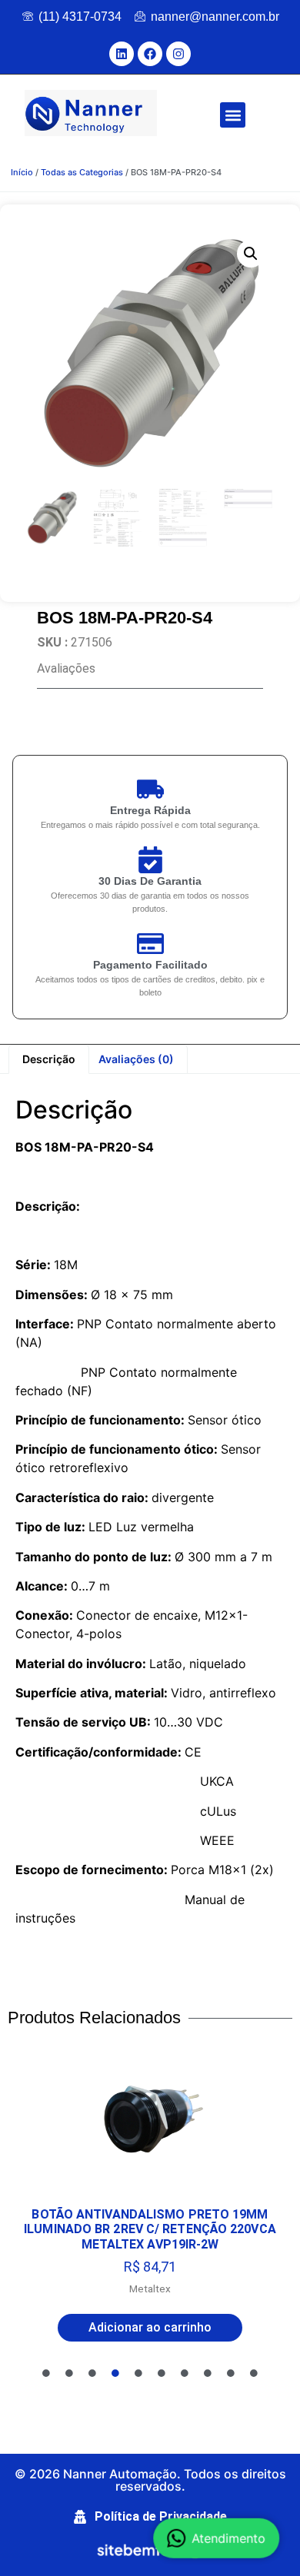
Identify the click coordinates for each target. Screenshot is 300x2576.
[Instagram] (178, 54)
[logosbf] (150, 2552)
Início (22, 172)
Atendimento (231, 2536)
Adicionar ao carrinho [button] (150, 2327)
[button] (233, 115)
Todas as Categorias (82, 172)
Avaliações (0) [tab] (136, 1059)
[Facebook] (150, 54)
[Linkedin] (122, 54)
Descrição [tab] (49, 1059)
